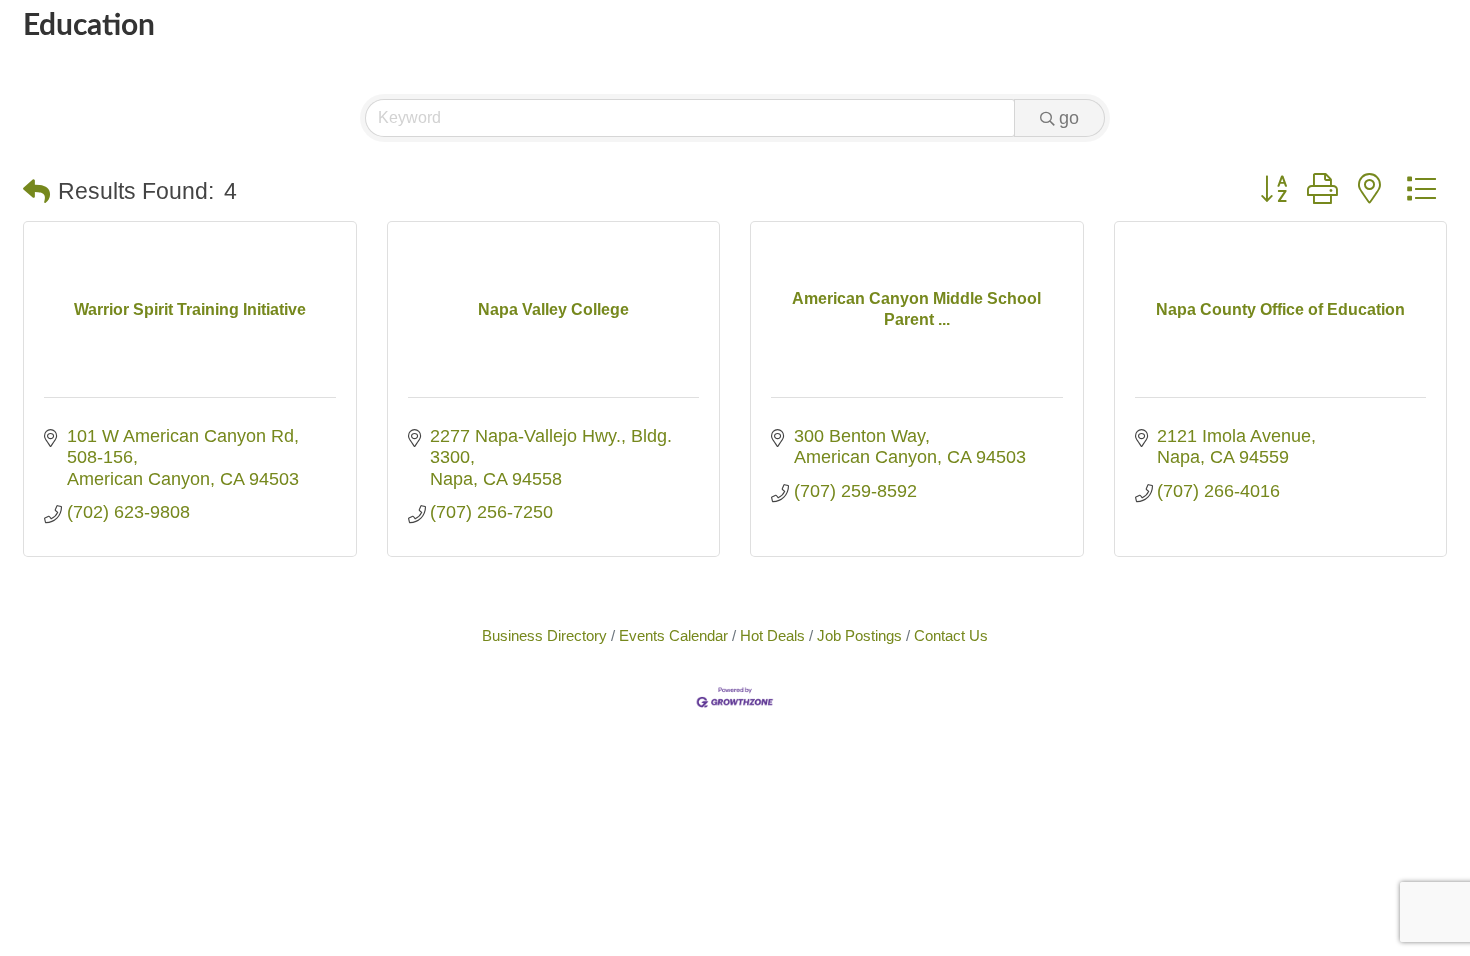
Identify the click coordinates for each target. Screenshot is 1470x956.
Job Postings (859, 635)
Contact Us (951, 635)
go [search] (1069, 118)
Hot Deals (772, 635)
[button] (36, 192)
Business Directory (544, 635)
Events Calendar (673, 635)
